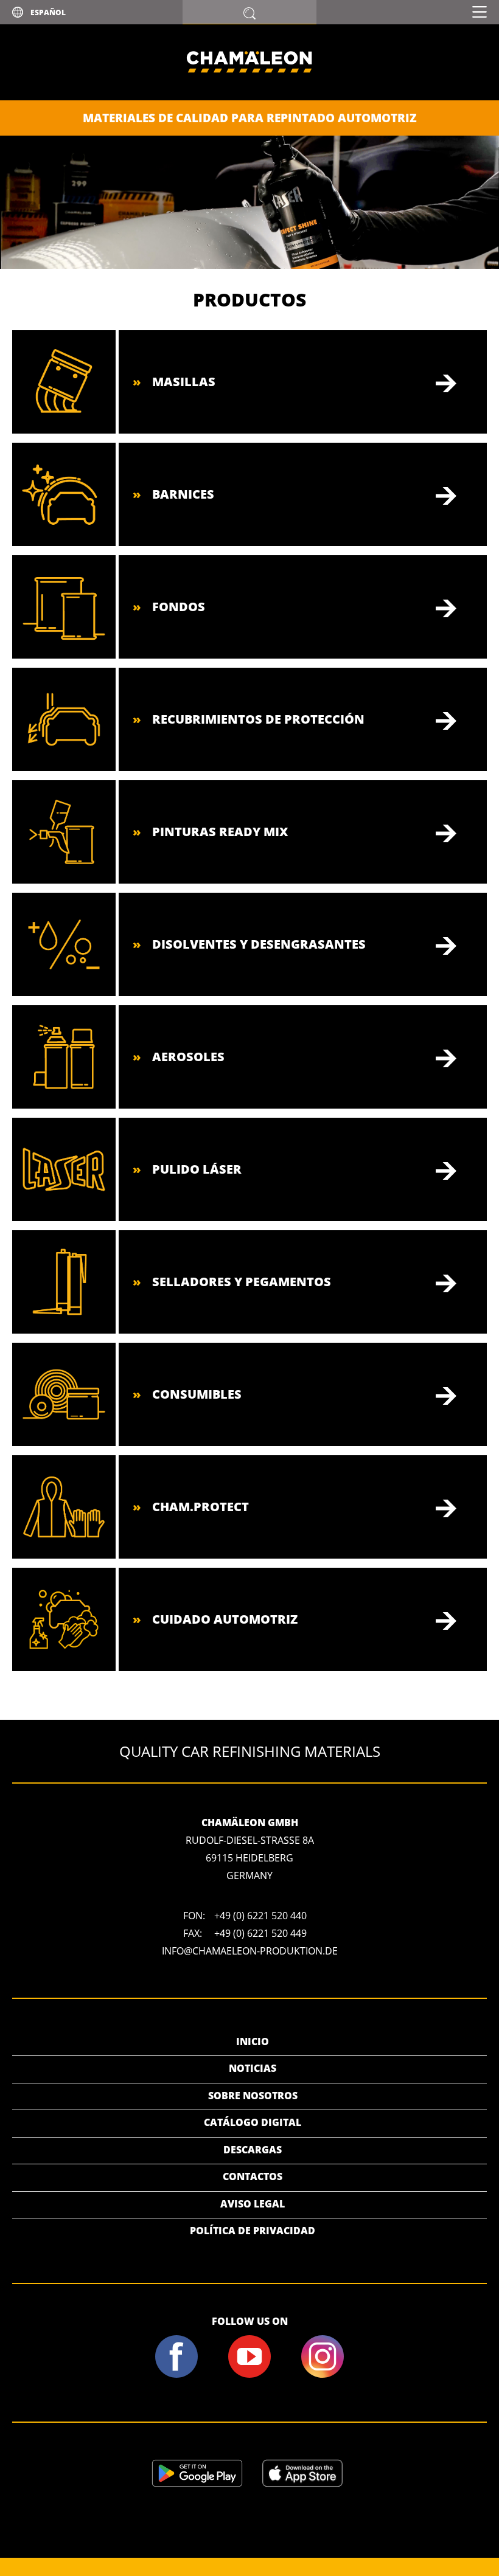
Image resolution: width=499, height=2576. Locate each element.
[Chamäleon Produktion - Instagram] (322, 2375)
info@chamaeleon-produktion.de (250, 1951)
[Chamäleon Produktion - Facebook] (177, 2375)
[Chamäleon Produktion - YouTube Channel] (250, 2375)
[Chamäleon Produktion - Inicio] (249, 97)
